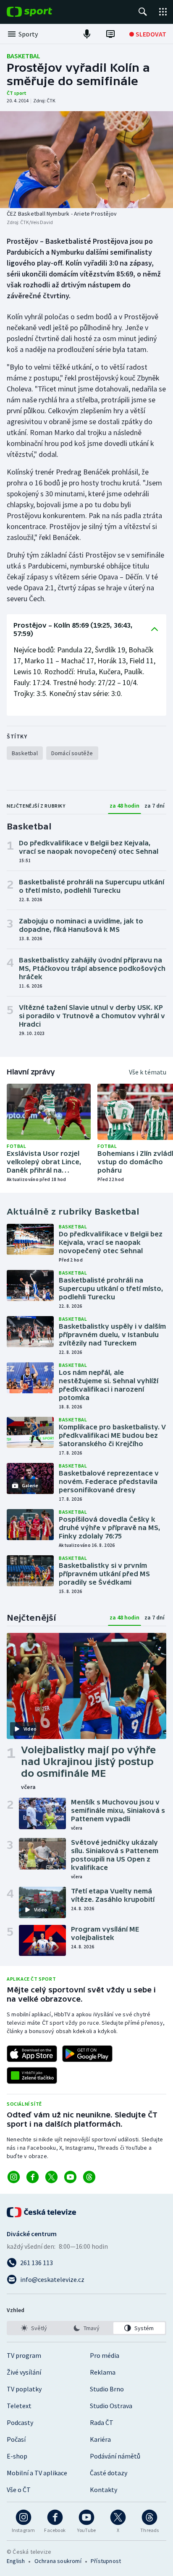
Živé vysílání (24, 2372)
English (16, 2561)
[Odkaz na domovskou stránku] (42, 12)
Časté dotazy (109, 2473)
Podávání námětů (115, 2456)
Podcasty (20, 2422)
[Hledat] (143, 12)
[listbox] (86, 2328)
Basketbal (24, 56)
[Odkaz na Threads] (89, 2177)
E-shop (17, 2456)
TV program (24, 2355)
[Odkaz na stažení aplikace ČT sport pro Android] (87, 2054)
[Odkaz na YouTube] (70, 2177)
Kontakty (104, 2490)
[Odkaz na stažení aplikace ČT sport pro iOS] (32, 2054)
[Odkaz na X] (51, 2177)
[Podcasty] (87, 34)
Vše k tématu (148, 1072)
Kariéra (100, 2439)
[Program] (110, 34)
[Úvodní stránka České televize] (42, 2212)
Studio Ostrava (111, 2406)
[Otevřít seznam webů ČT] (163, 12)
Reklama (103, 2372)
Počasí (16, 2439)
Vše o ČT (19, 2490)
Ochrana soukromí (58, 2561)
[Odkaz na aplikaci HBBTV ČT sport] (32, 2075)
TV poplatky (24, 2389)
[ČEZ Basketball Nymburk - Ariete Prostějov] (86, 160)
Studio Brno (107, 2389)
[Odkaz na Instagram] (14, 2177)
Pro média (105, 2355)
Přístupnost (106, 2561)
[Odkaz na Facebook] (33, 2177)
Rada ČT (102, 2422)
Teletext (19, 2406)
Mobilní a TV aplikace (37, 2473)
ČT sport (17, 93)
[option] (34, 2328)
